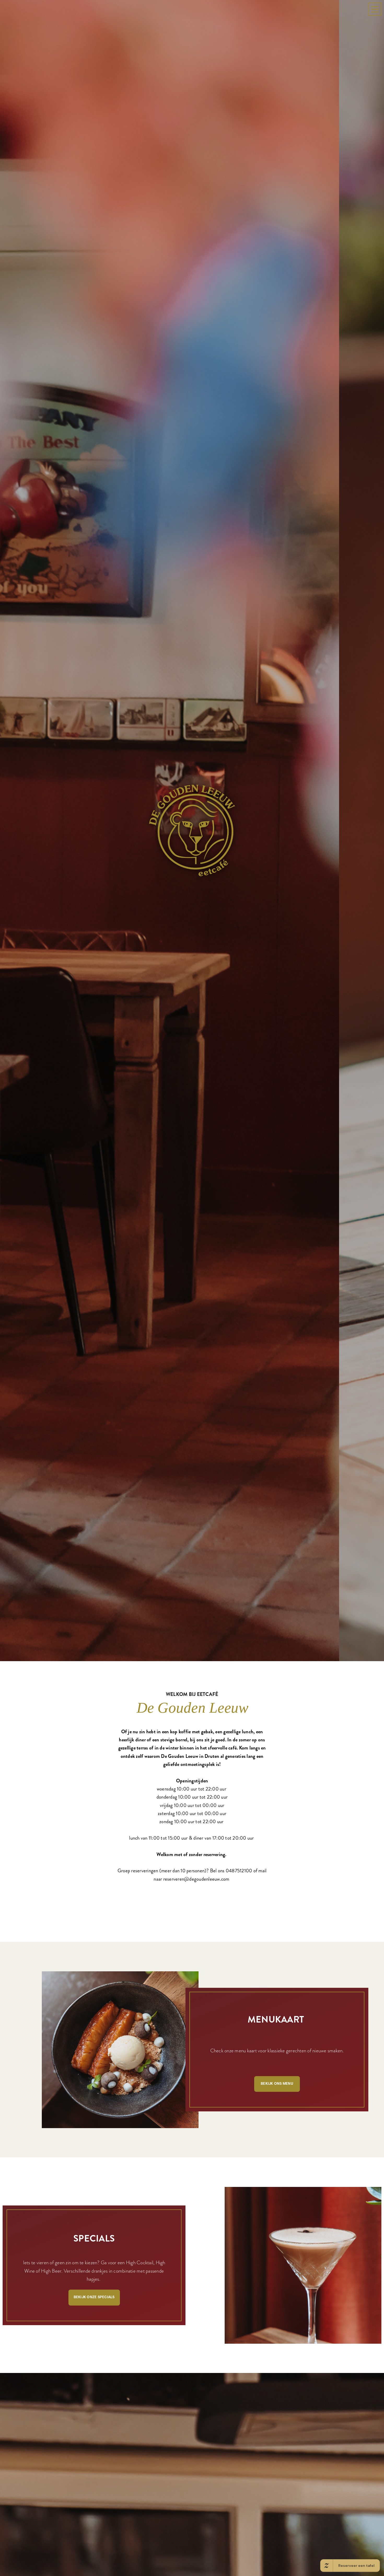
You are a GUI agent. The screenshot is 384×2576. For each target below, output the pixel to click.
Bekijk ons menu (277, 2355)
